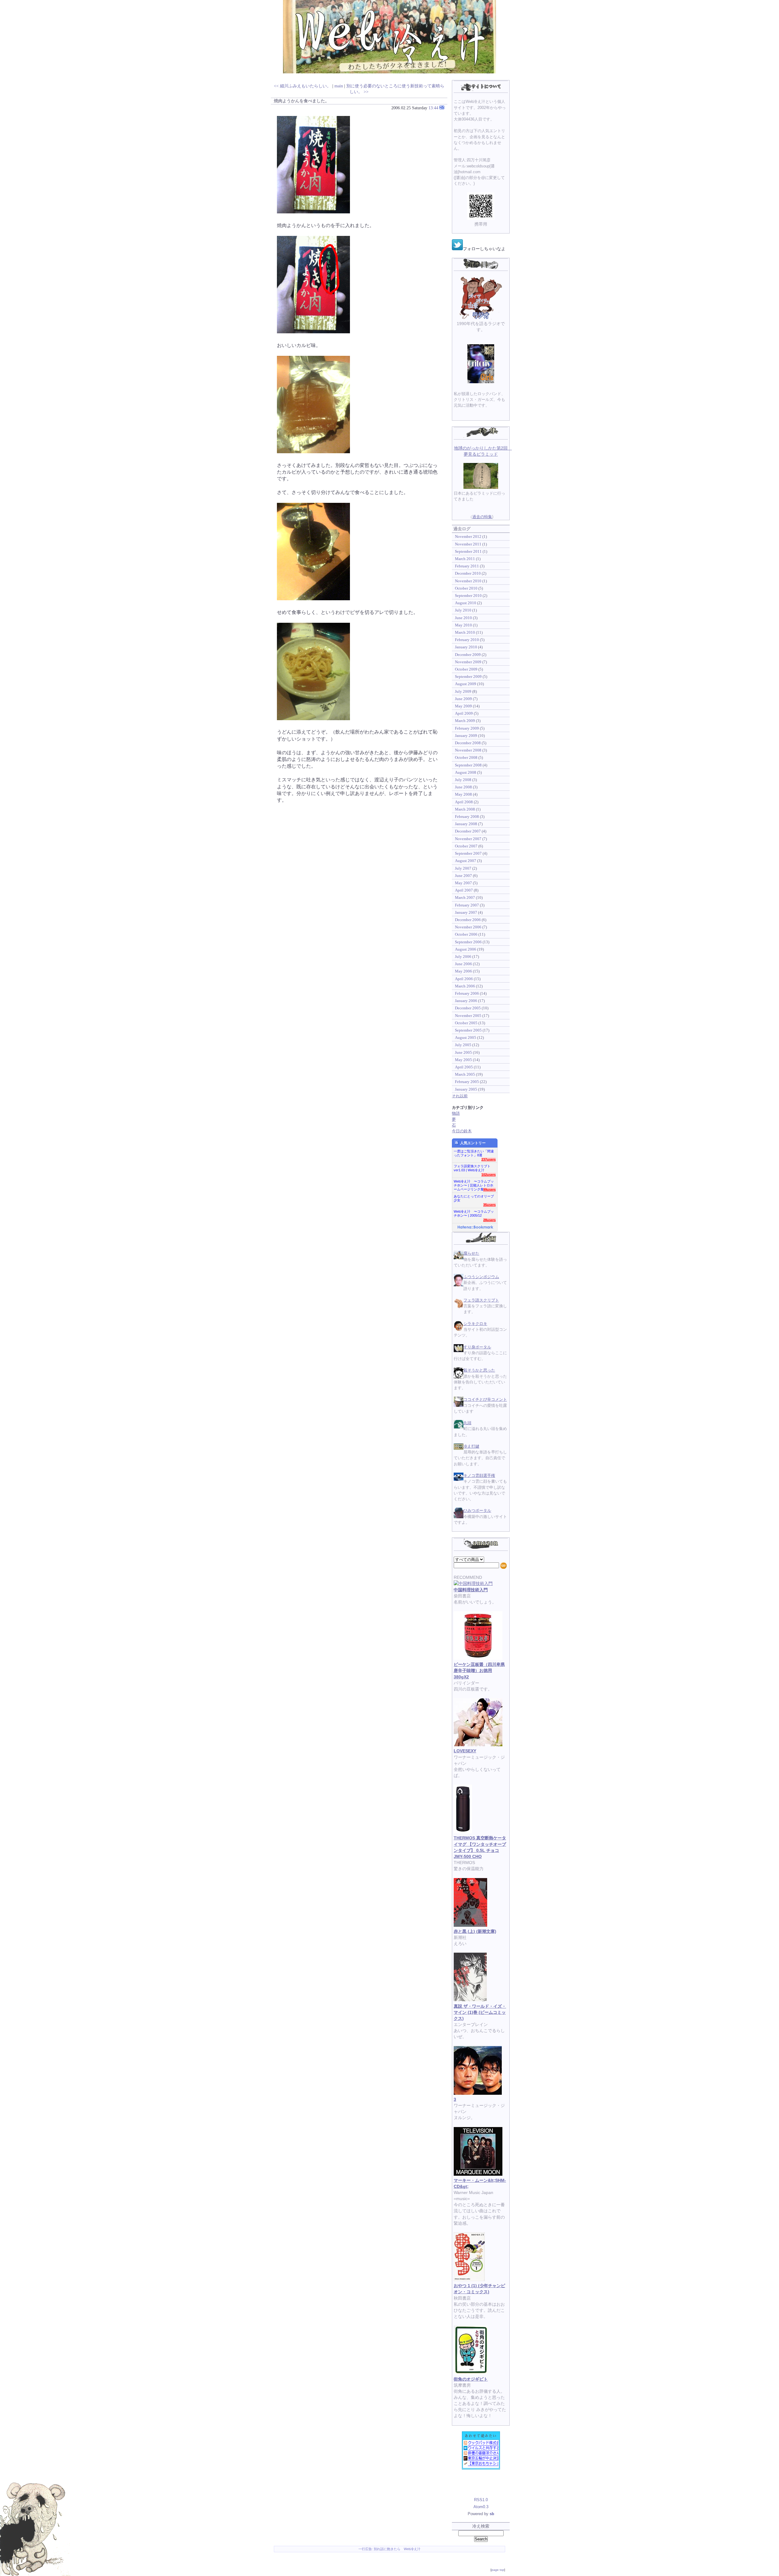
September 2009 (468, 676)
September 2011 (468, 551)
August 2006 (466, 949)
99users (489, 1190)
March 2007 (465, 897)
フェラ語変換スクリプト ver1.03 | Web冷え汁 (472, 1168)
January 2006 (466, 1001)
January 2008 (466, 824)
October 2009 (466, 669)
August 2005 (466, 1037)
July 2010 (463, 610)
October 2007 (466, 846)
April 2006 (464, 979)
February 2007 (467, 905)
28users (489, 1220)
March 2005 (465, 1074)
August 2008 (466, 772)
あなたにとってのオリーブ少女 (474, 1198)
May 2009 (463, 706)
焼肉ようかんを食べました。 (302, 101)
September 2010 (468, 596)
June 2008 (463, 787)
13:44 (433, 108)
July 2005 (463, 1045)
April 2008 (464, 802)
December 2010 (468, 573)
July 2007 (463, 868)
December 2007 (468, 831)
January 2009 (466, 736)
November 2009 (468, 662)
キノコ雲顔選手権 (479, 1476)
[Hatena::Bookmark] (475, 1228)
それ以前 (460, 1096)
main (339, 86)
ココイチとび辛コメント (485, 1399)
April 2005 (464, 1067)
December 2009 (468, 655)
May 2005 (463, 1060)
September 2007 (468, 853)
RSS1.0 (481, 2500)
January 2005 (466, 1089)
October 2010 (466, 588)
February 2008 (467, 817)
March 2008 (465, 809)
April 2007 (464, 890)
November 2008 (468, 750)
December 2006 (468, 920)
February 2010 (467, 640)
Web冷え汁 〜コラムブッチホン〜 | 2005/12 (474, 1213)
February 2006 (467, 993)
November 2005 (468, 1016)
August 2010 (466, 603)
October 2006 (466, 934)
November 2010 (468, 581)
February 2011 (467, 566)
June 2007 (463, 876)
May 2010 (463, 625)
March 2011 (465, 559)
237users (489, 1159)
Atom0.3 (481, 2507)
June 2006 (463, 964)
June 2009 (463, 699)
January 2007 (466, 912)
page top (498, 2570)
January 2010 (466, 647)
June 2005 (463, 1052)
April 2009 (464, 713)
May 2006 (463, 971)
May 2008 (463, 794)
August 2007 (466, 861)
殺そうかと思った (479, 1370)
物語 (456, 1113)
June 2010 (463, 618)
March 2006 (465, 986)
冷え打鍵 (471, 1446)
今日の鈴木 (462, 1131)
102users (489, 1175)
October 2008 (466, 757)
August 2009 (466, 684)
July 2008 (463, 780)
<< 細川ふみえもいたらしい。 (302, 86)
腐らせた (471, 1253)
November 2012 (468, 536)
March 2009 (465, 721)
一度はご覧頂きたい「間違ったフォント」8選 (474, 1153)
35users (489, 1205)
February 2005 (467, 1082)
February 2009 (467, 728)
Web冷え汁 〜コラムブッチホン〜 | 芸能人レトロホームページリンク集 (474, 1184)
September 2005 (468, 1030)
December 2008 (468, 743)
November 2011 (468, 544)
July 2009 (463, 691)
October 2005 (466, 1023)
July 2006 (463, 957)
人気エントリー (473, 1143)
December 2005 (468, 1008)
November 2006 (468, 927)
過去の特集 (482, 517)
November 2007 (468, 839)
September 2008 (468, 765)
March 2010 (465, 632)
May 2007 (463, 883)
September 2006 (468, 942)
